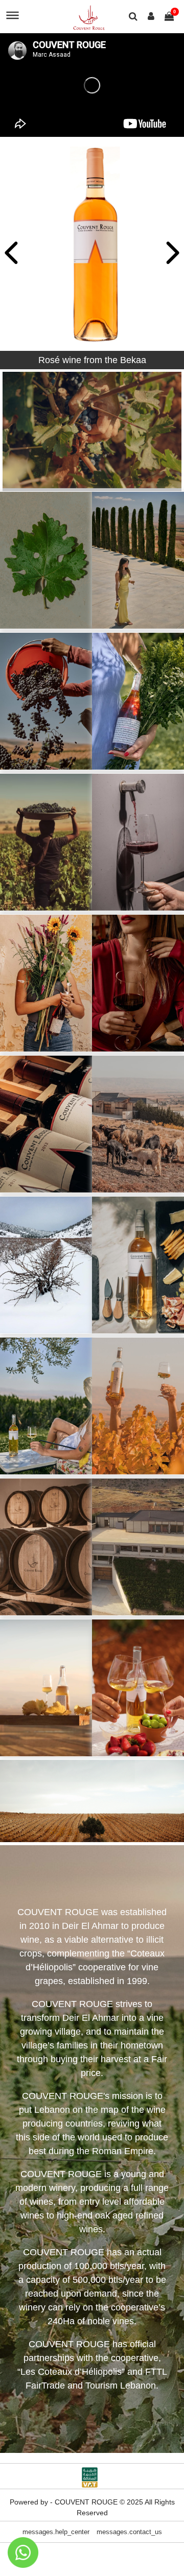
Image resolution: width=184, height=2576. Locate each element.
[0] (169, 17)
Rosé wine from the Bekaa (92, 360)
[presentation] (13, 254)
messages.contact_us (129, 2532)
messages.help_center (56, 2532)
